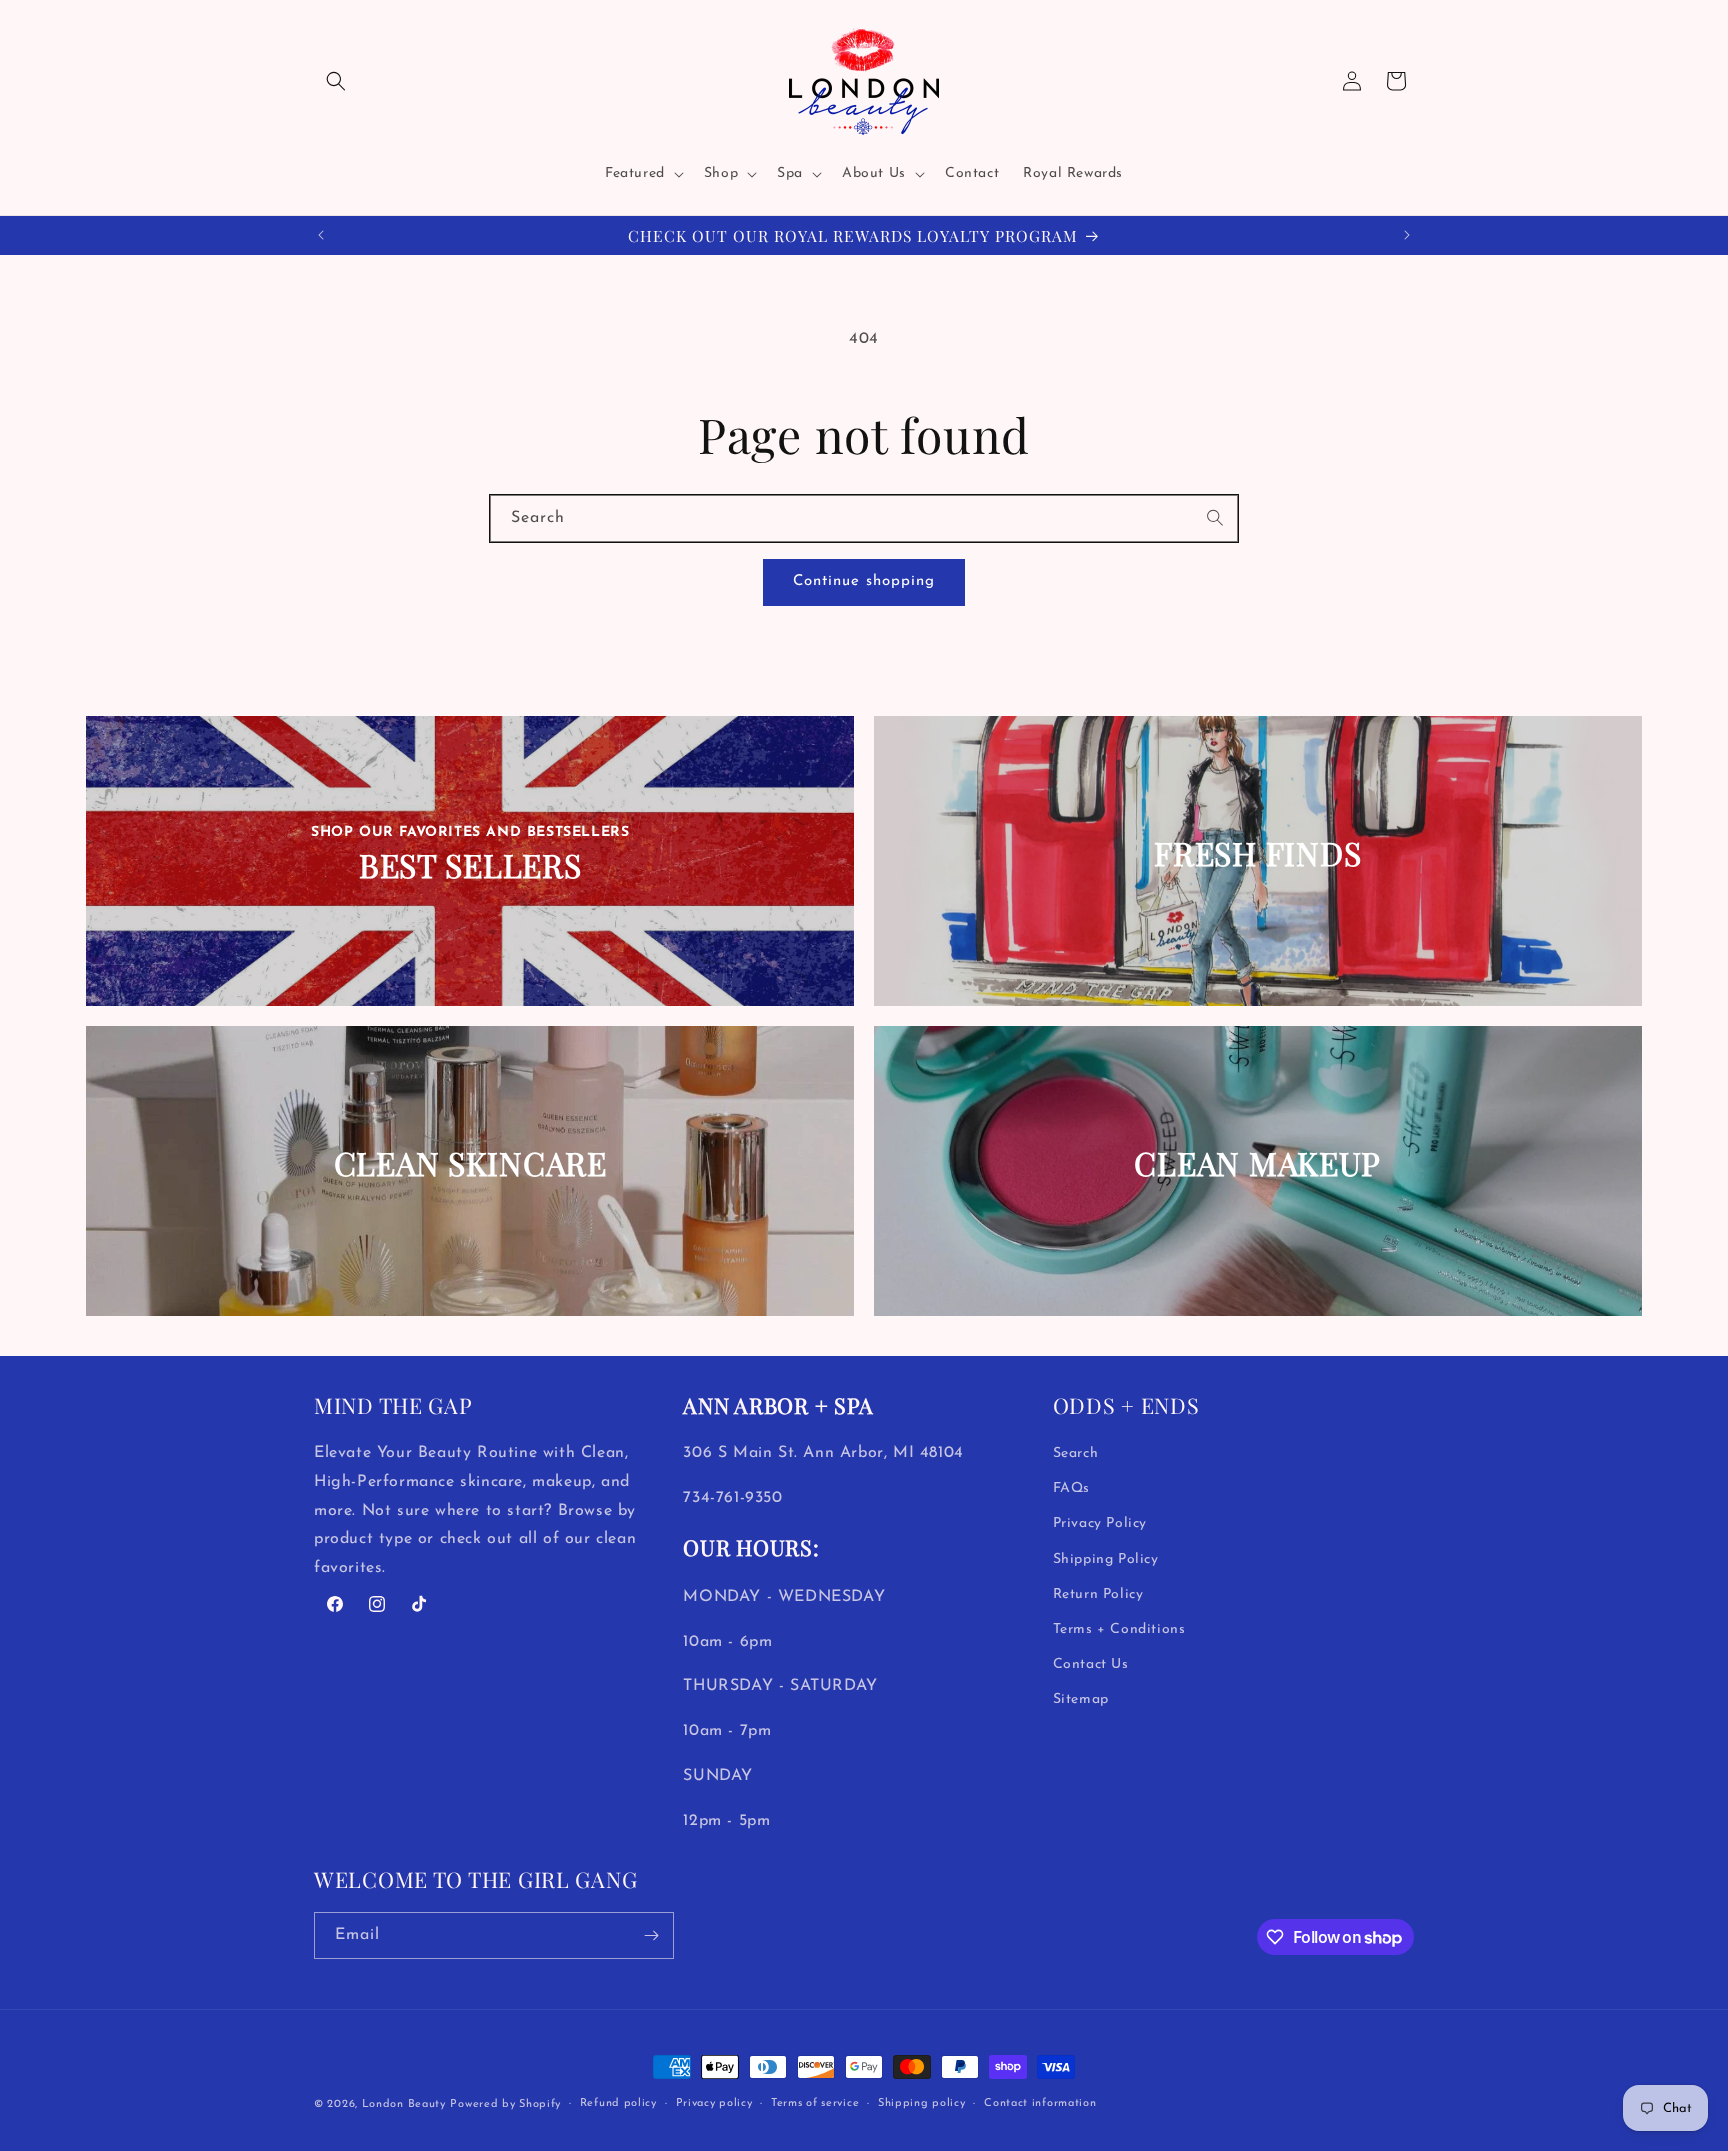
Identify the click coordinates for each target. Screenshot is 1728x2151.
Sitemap (1081, 1699)
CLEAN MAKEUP (1257, 1163)
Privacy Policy (1100, 1523)
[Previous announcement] (321, 235)
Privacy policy (714, 2103)
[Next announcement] (1407, 235)
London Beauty (404, 2104)
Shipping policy (922, 2103)
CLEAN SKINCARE (470, 1163)
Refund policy (618, 2103)
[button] (336, 81)
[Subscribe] (651, 1935)
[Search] (1216, 518)
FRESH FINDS (1257, 853)
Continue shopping (864, 581)
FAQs (1071, 1488)
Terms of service (815, 2103)
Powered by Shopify (505, 2104)
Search (1076, 1453)
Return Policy (1098, 1594)
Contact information (1040, 2103)
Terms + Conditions (1119, 1629)
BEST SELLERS (470, 866)
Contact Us (1091, 1664)
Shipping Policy (1106, 1559)
